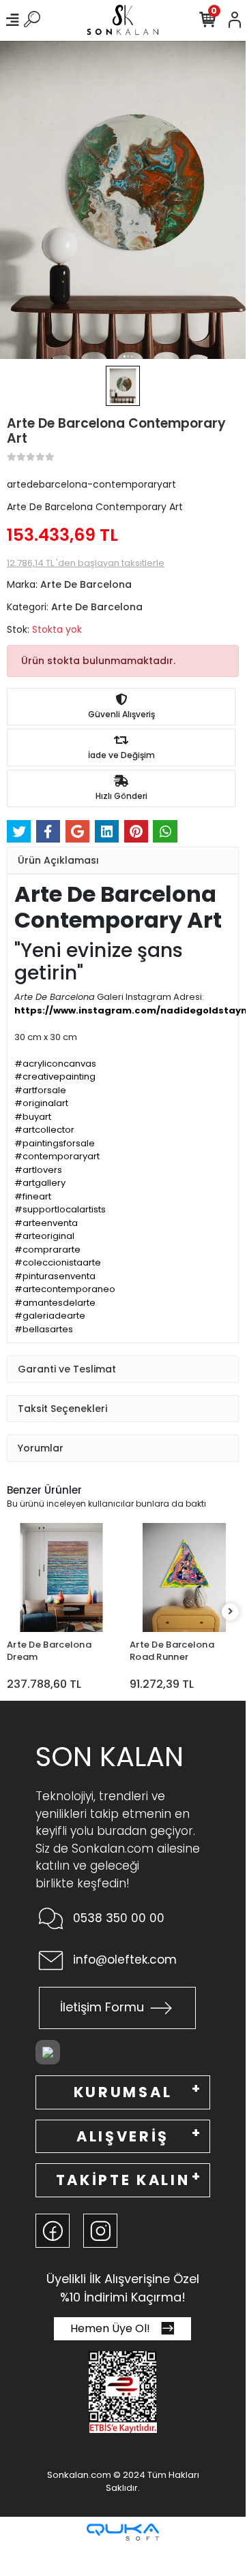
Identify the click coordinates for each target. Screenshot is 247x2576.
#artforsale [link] (40, 1090)
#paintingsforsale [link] (55, 1143)
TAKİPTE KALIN (123, 2180)
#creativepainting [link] (55, 1077)
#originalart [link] (41, 1103)
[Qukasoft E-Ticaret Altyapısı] (123, 2532)
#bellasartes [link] (44, 1329)
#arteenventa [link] (46, 1223)
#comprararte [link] (47, 1250)
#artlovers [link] (38, 1170)
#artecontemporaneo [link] (65, 1289)
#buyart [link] (33, 1117)
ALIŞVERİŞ (123, 2136)
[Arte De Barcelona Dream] (61, 1577)
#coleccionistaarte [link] (58, 1262)
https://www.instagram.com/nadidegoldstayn (131, 1010)
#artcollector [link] (44, 1130)
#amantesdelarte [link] (55, 1303)
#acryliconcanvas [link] (55, 1064)
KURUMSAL (123, 2092)
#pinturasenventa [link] (55, 1276)
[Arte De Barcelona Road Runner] (184, 1577)
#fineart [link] (33, 1196)
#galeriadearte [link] (50, 1316)
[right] (231, 1612)
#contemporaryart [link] (57, 1156)
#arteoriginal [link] (44, 1236)
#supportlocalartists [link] (60, 1209)
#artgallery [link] (40, 1183)
